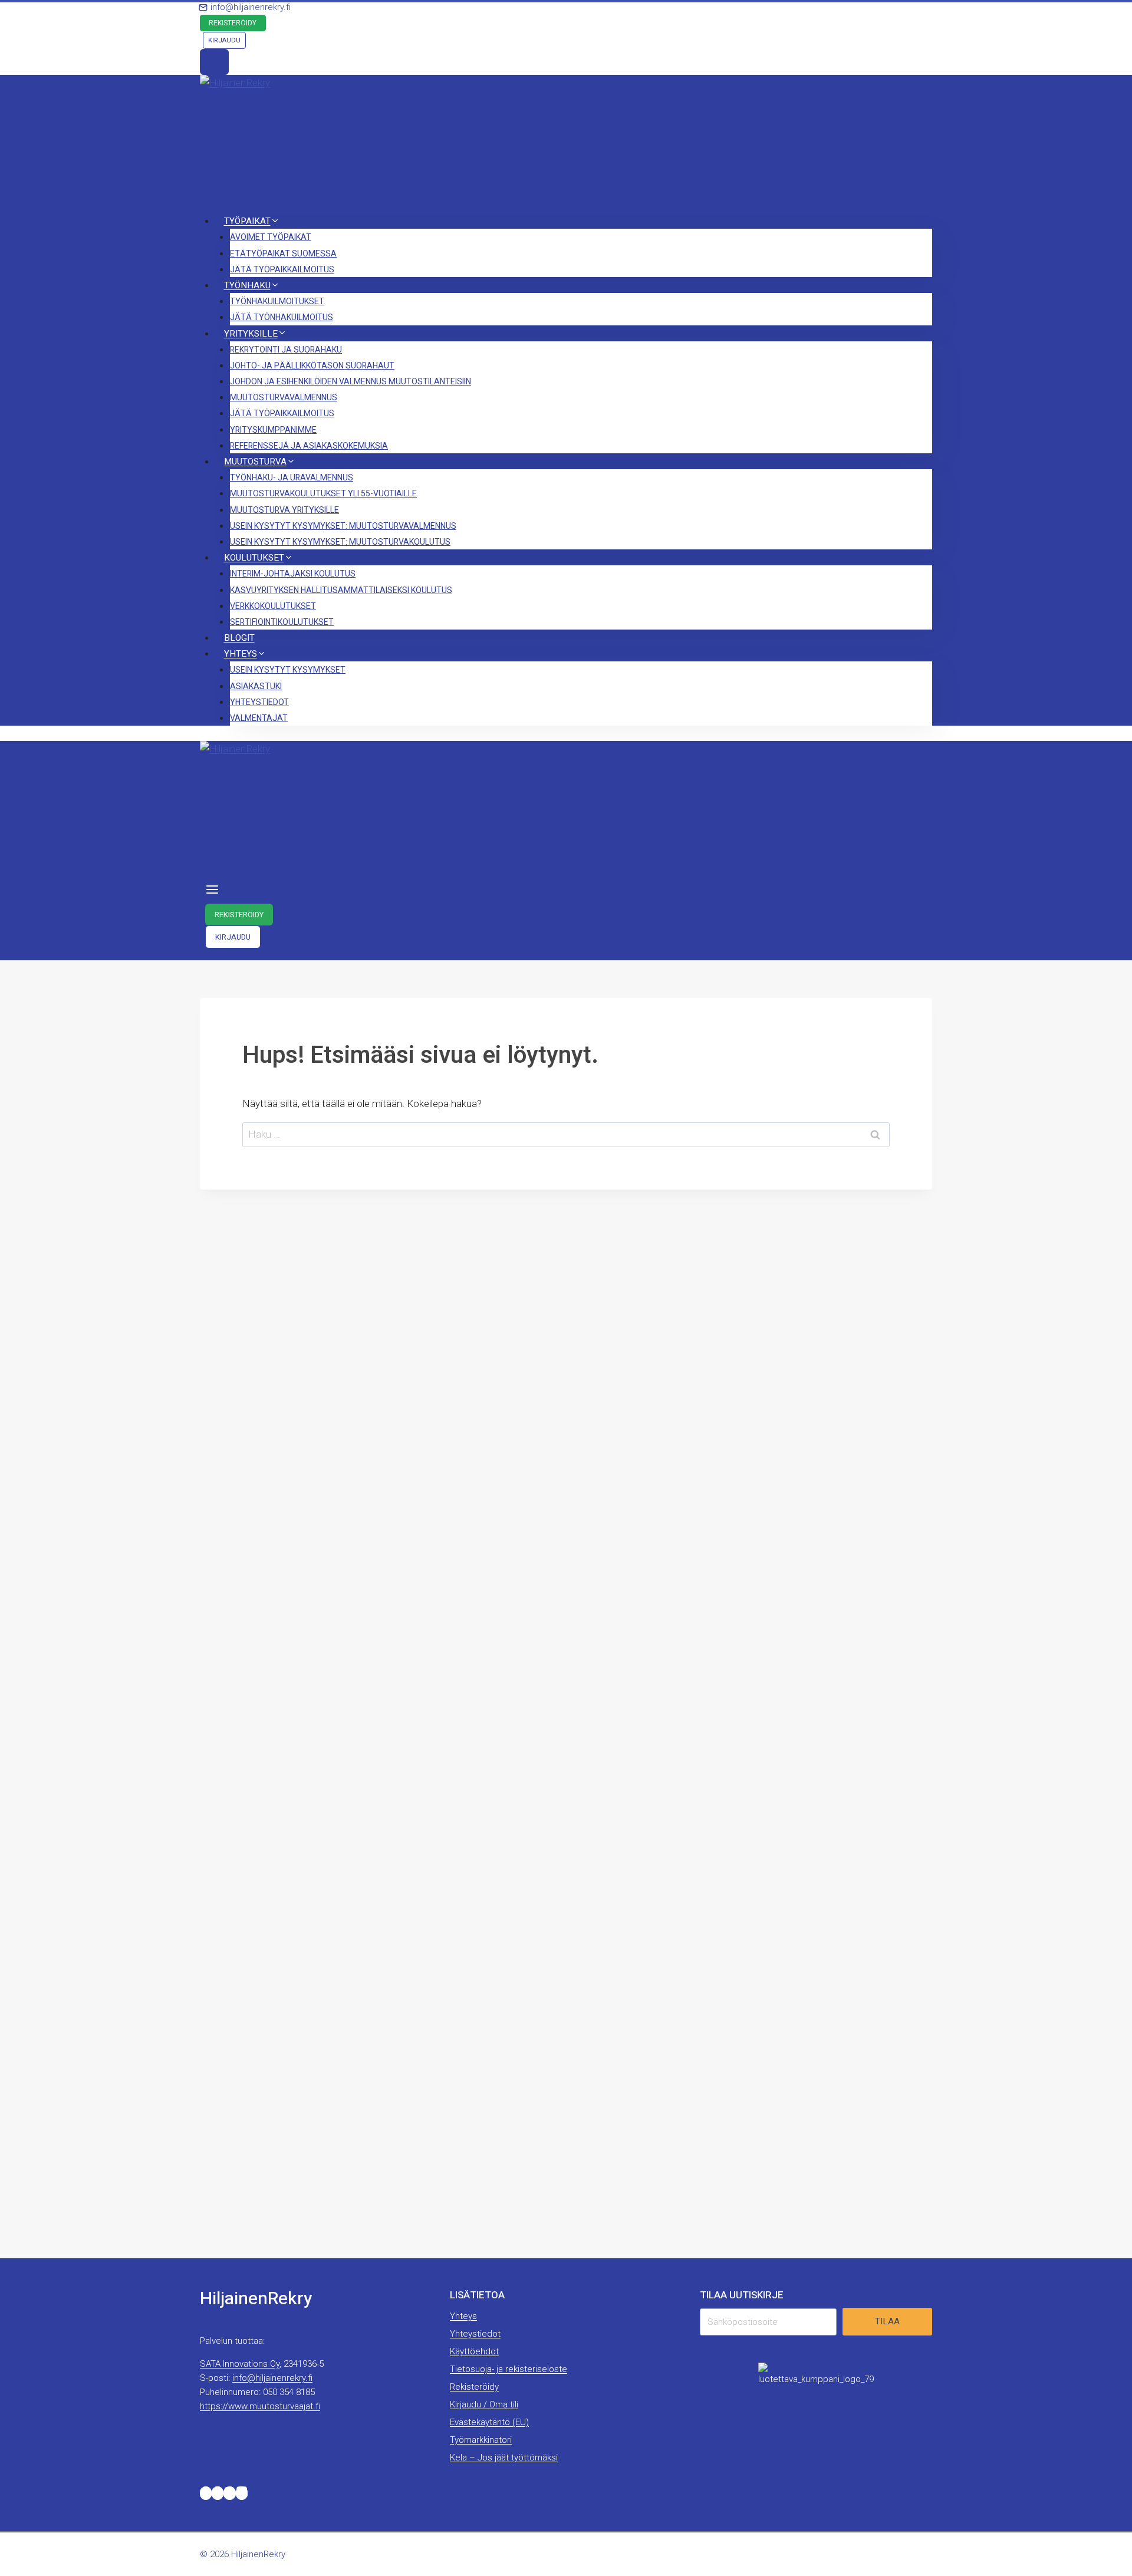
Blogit (239, 638)
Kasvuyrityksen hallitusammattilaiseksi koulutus (341, 590)
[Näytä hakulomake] (214, 62)
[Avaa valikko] (213, 891)
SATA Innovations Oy (240, 2364)
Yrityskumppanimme (273, 430)
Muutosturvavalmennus (284, 398)
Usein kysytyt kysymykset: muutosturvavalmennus (343, 526)
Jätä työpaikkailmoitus (282, 270)
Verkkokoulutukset (273, 606)
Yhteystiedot (259, 702)
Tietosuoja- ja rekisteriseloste (509, 2369)
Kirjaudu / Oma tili (484, 2404)
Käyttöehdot (474, 2351)
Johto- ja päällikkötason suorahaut (312, 366)
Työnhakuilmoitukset (277, 302)
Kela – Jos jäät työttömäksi (504, 2458)
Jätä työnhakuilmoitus (282, 317)
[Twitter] (206, 2493)
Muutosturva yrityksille (284, 510)
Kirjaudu (224, 40)
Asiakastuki (256, 686)
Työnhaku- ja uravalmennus (292, 478)
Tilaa (887, 2321)
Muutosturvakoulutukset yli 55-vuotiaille (323, 494)
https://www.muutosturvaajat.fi (260, 2406)
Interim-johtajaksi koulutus (293, 574)
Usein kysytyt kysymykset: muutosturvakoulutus (340, 542)
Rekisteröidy (233, 23)
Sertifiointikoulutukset (282, 622)
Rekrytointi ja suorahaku (286, 350)
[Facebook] (218, 2493)
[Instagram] (242, 2493)
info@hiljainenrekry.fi (272, 2378)
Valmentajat (259, 718)
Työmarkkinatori (481, 2440)
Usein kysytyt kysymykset (288, 670)
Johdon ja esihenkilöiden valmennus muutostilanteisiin (351, 382)
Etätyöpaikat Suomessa (283, 254)
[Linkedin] (229, 2493)
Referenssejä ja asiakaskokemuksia (309, 446)
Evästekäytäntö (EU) (489, 2422)
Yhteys (463, 2316)
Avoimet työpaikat (271, 237)
